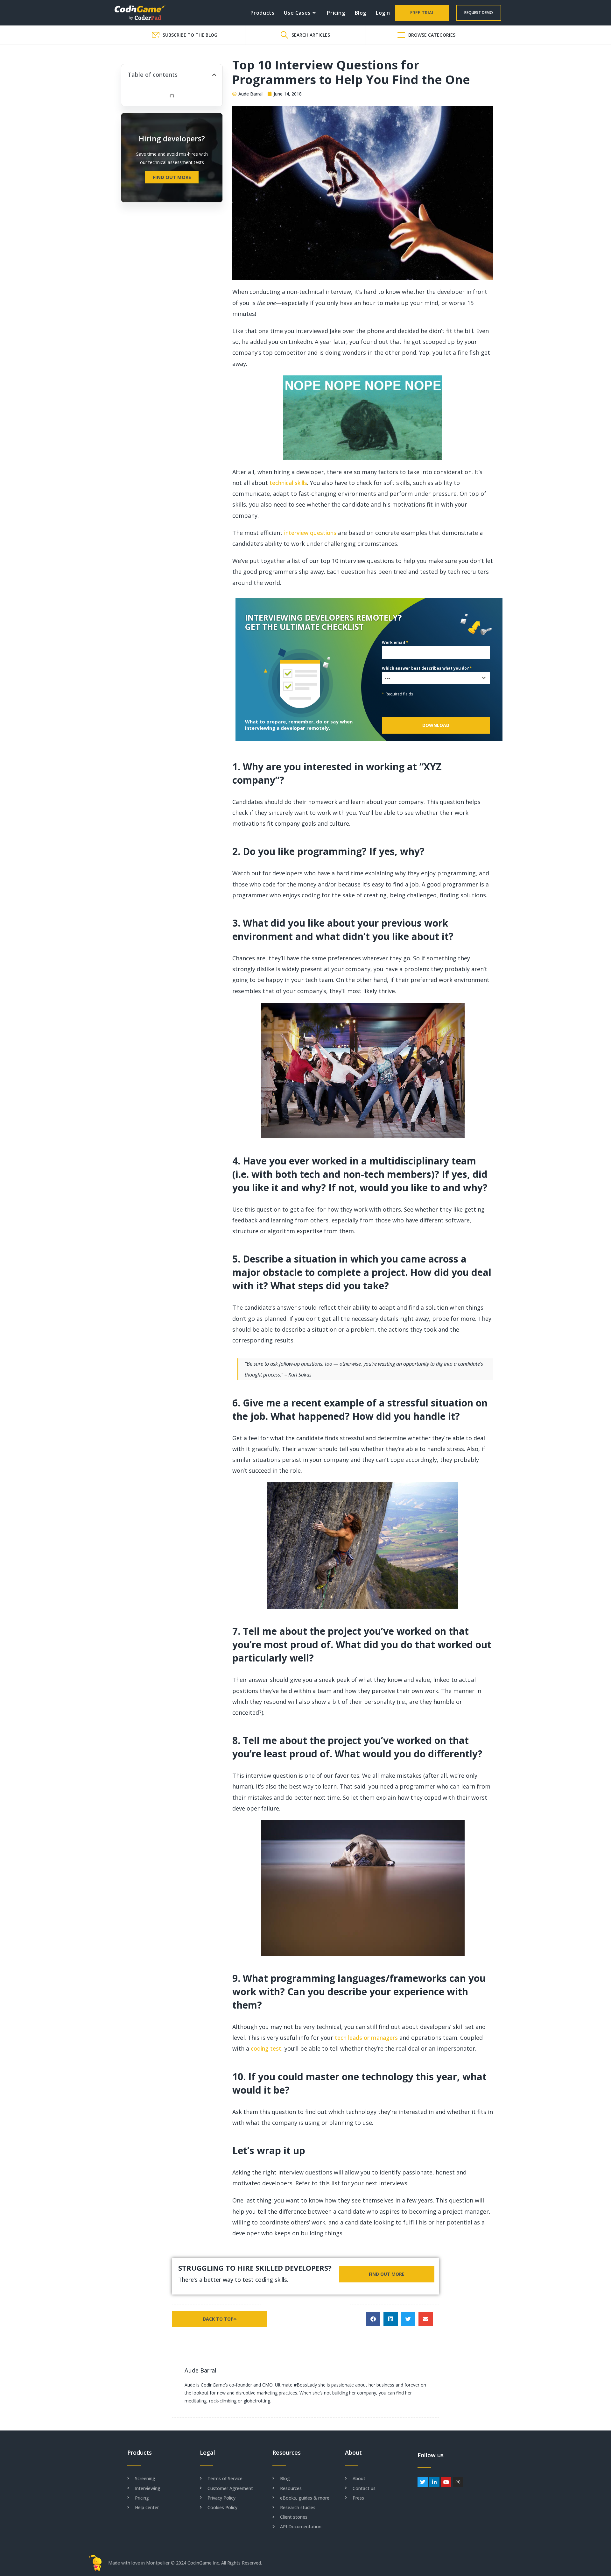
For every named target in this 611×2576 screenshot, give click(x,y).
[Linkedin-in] (434, 2482)
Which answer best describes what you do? (427, 668)
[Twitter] (423, 2482)
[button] (214, 75)
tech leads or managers (366, 2038)
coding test (266, 2048)
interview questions (310, 533)
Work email (395, 642)
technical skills (288, 483)
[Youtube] (446, 2482)
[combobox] (436, 678)
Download (436, 725)
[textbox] (430, 678)
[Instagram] (458, 2482)
